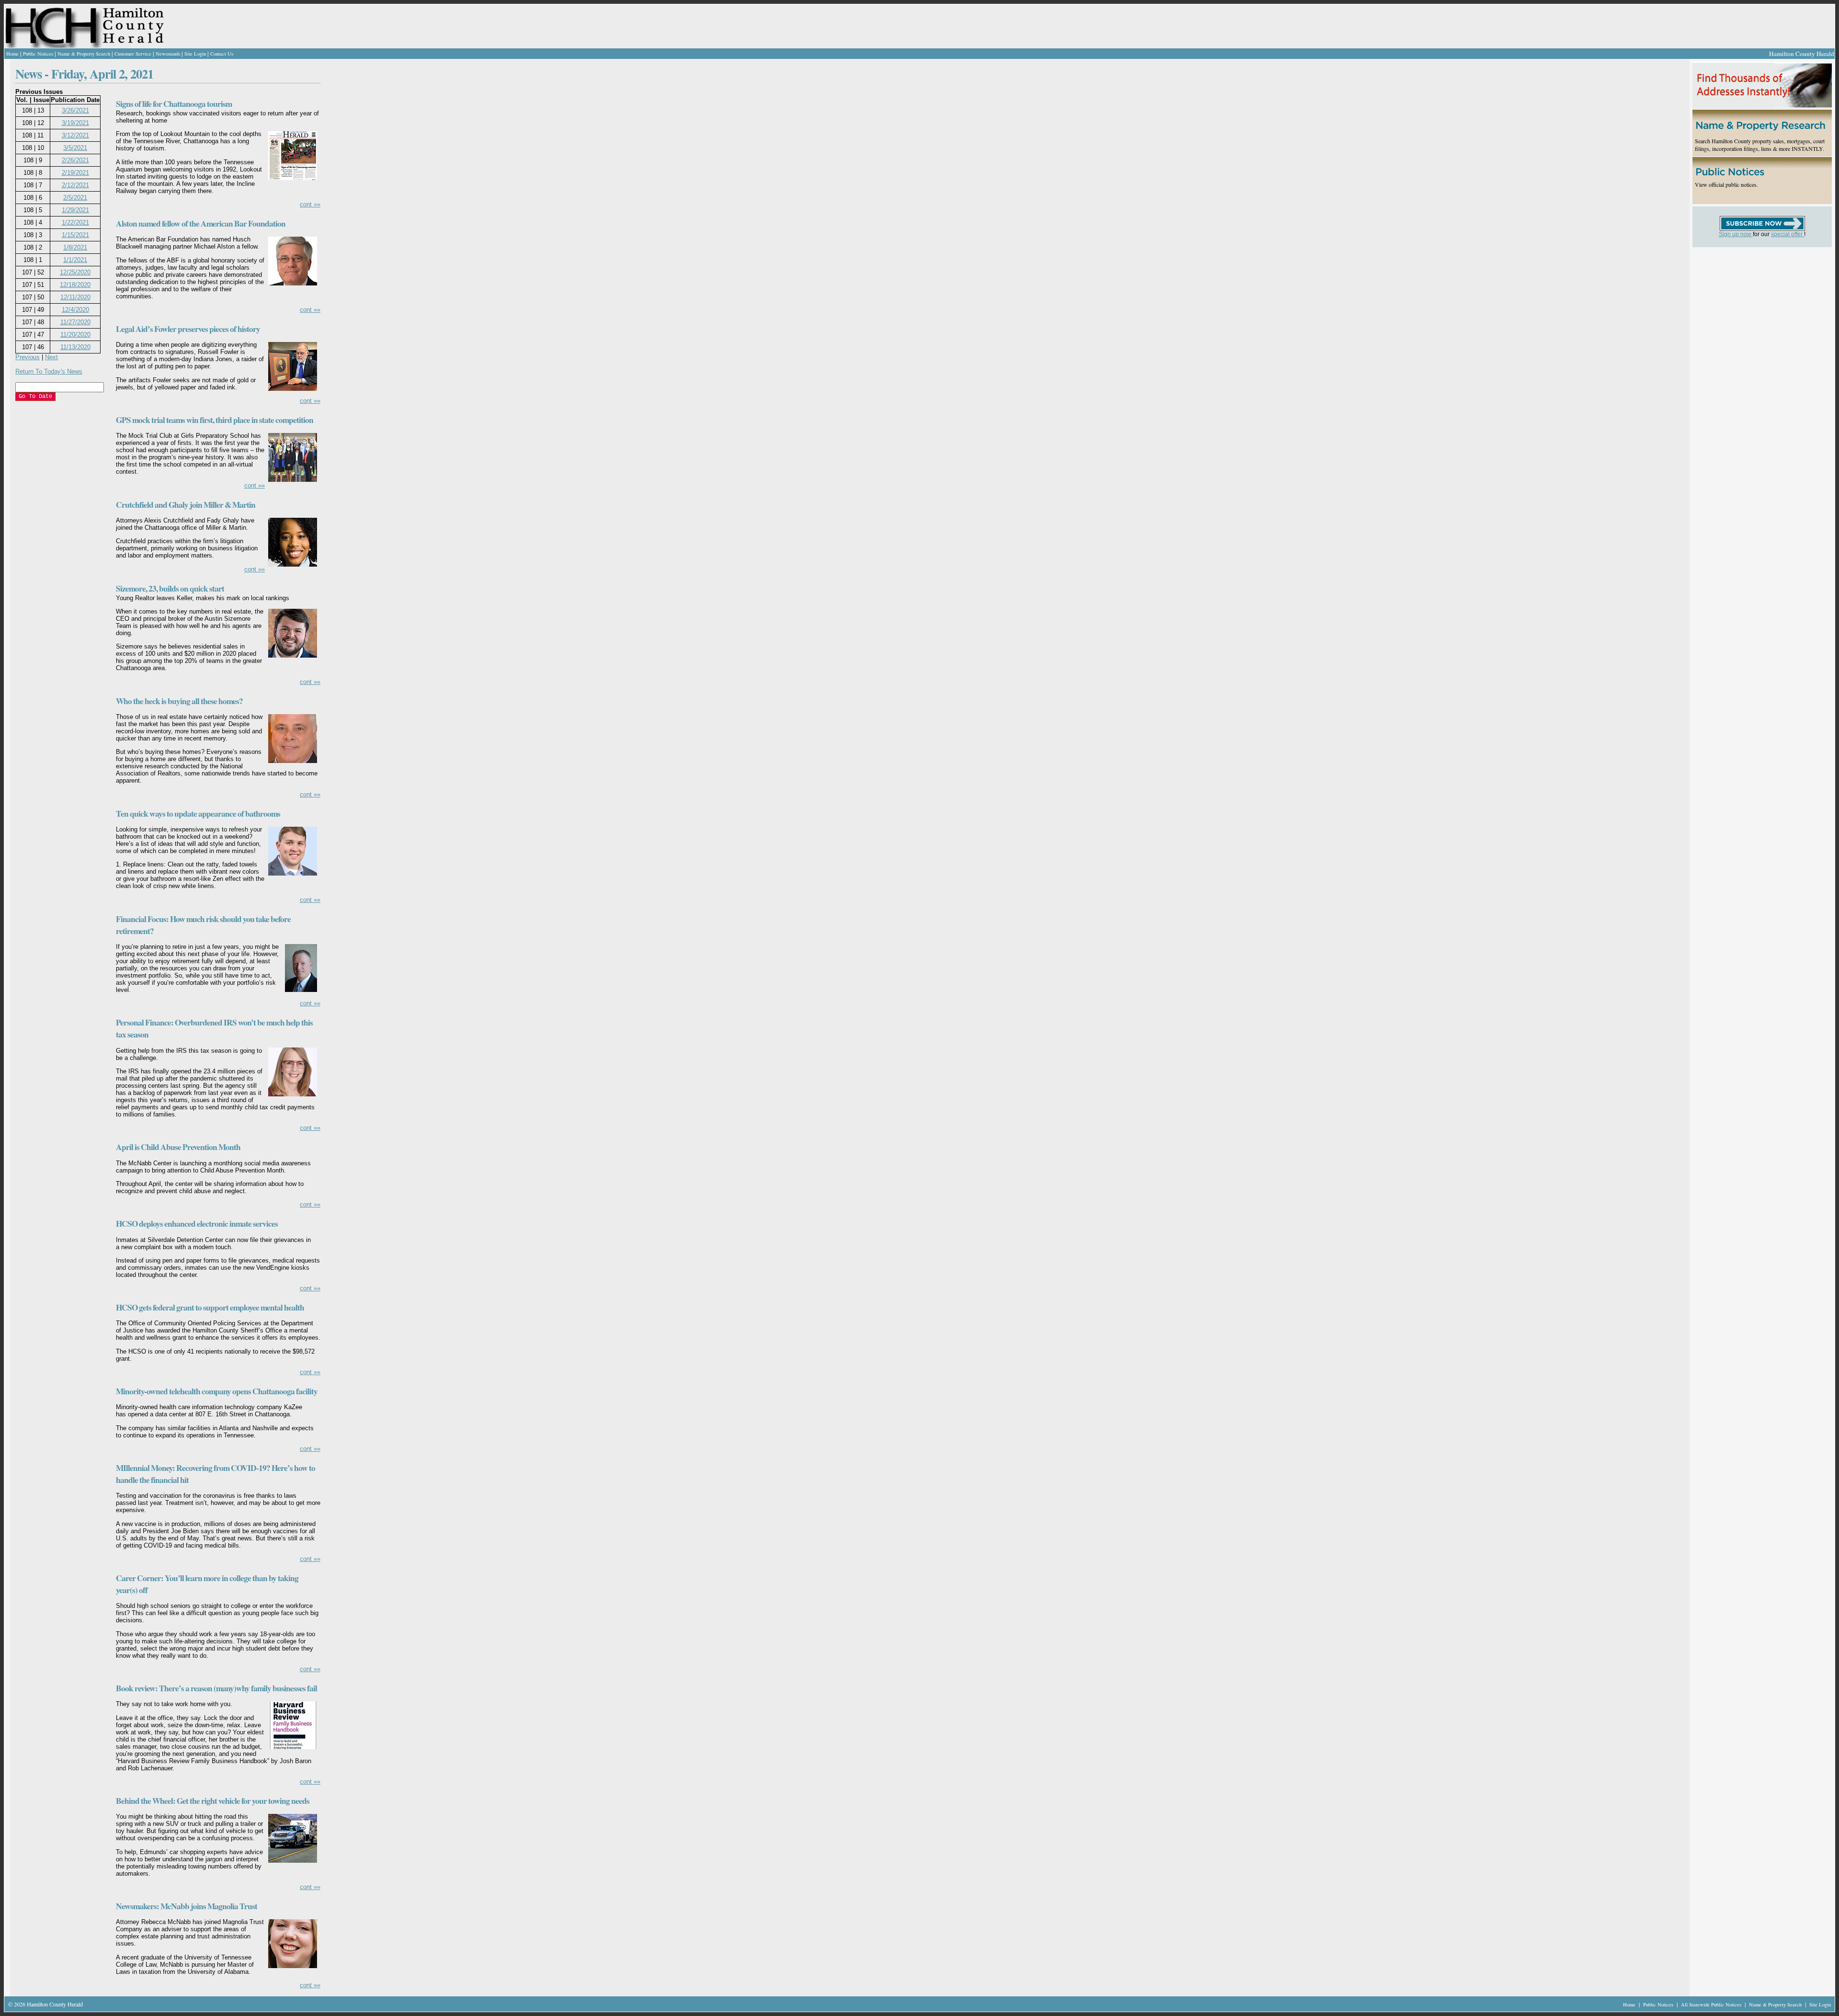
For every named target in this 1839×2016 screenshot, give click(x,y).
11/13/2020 (75, 347)
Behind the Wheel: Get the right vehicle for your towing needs (213, 1801)
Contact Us (222, 54)
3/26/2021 (75, 110)
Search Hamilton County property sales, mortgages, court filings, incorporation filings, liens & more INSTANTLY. (1760, 145)
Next (51, 357)
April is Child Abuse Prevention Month (178, 1147)
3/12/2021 (75, 135)
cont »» (310, 204)
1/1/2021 (75, 260)
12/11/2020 (75, 297)
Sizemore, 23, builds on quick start (170, 588)
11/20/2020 (75, 335)
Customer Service (133, 54)
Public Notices (38, 54)
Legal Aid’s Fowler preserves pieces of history (188, 329)
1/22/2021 (75, 222)
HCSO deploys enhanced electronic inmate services (197, 1224)
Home (12, 54)
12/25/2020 (75, 272)
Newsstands (168, 54)
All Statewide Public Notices (1712, 2005)
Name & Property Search (84, 54)
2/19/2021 (75, 173)
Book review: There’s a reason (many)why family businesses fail (216, 1688)
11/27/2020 (75, 322)
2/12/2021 (75, 185)
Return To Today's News (49, 371)
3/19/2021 (75, 123)
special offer (1788, 234)
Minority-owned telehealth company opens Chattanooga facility (217, 1391)
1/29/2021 (75, 210)
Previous (28, 357)
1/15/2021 (75, 235)
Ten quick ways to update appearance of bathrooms (198, 814)
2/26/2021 (75, 160)
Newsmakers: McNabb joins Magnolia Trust (187, 1906)
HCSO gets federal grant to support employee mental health (210, 1307)
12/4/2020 (75, 310)
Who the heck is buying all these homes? (179, 701)
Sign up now (1736, 234)
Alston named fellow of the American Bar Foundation (201, 223)
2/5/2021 (75, 198)
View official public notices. (1726, 184)
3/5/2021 (75, 148)
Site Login (195, 54)
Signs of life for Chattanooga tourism (174, 104)
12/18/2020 (75, 285)
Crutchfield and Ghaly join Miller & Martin (186, 505)
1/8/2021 (75, 247)
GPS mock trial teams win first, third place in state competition (215, 420)
